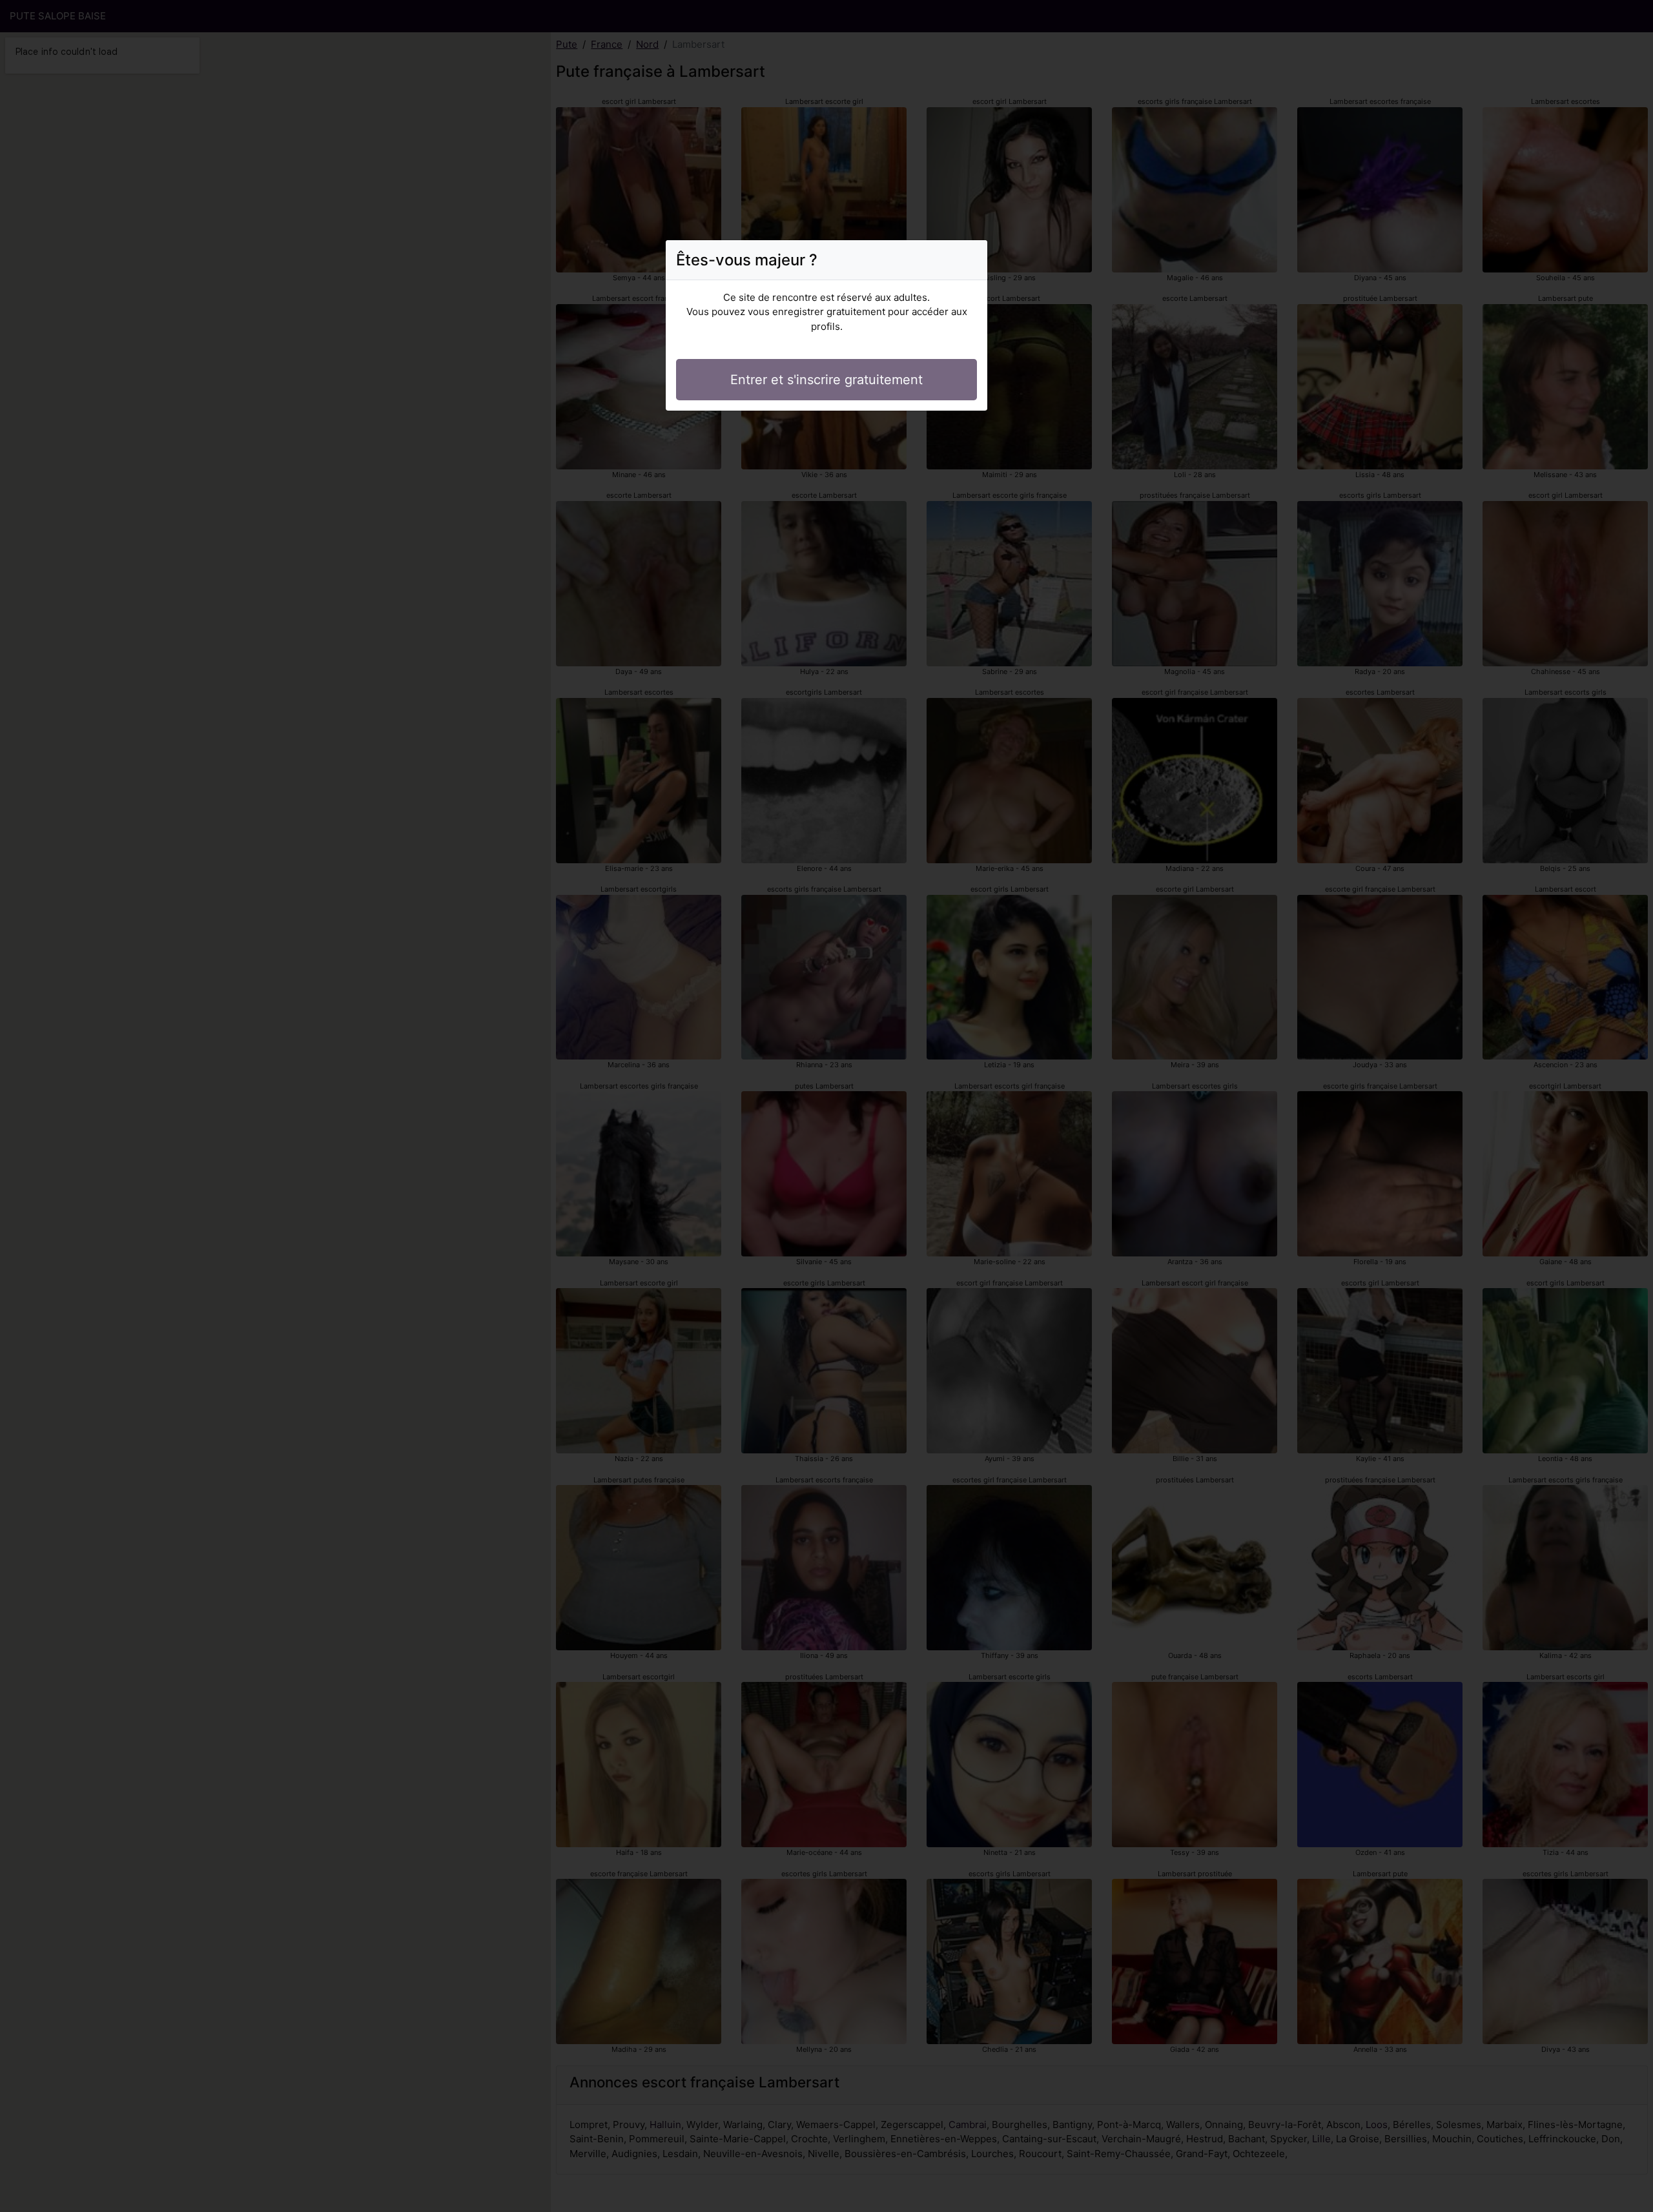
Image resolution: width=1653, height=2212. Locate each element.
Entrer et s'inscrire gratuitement (826, 380)
